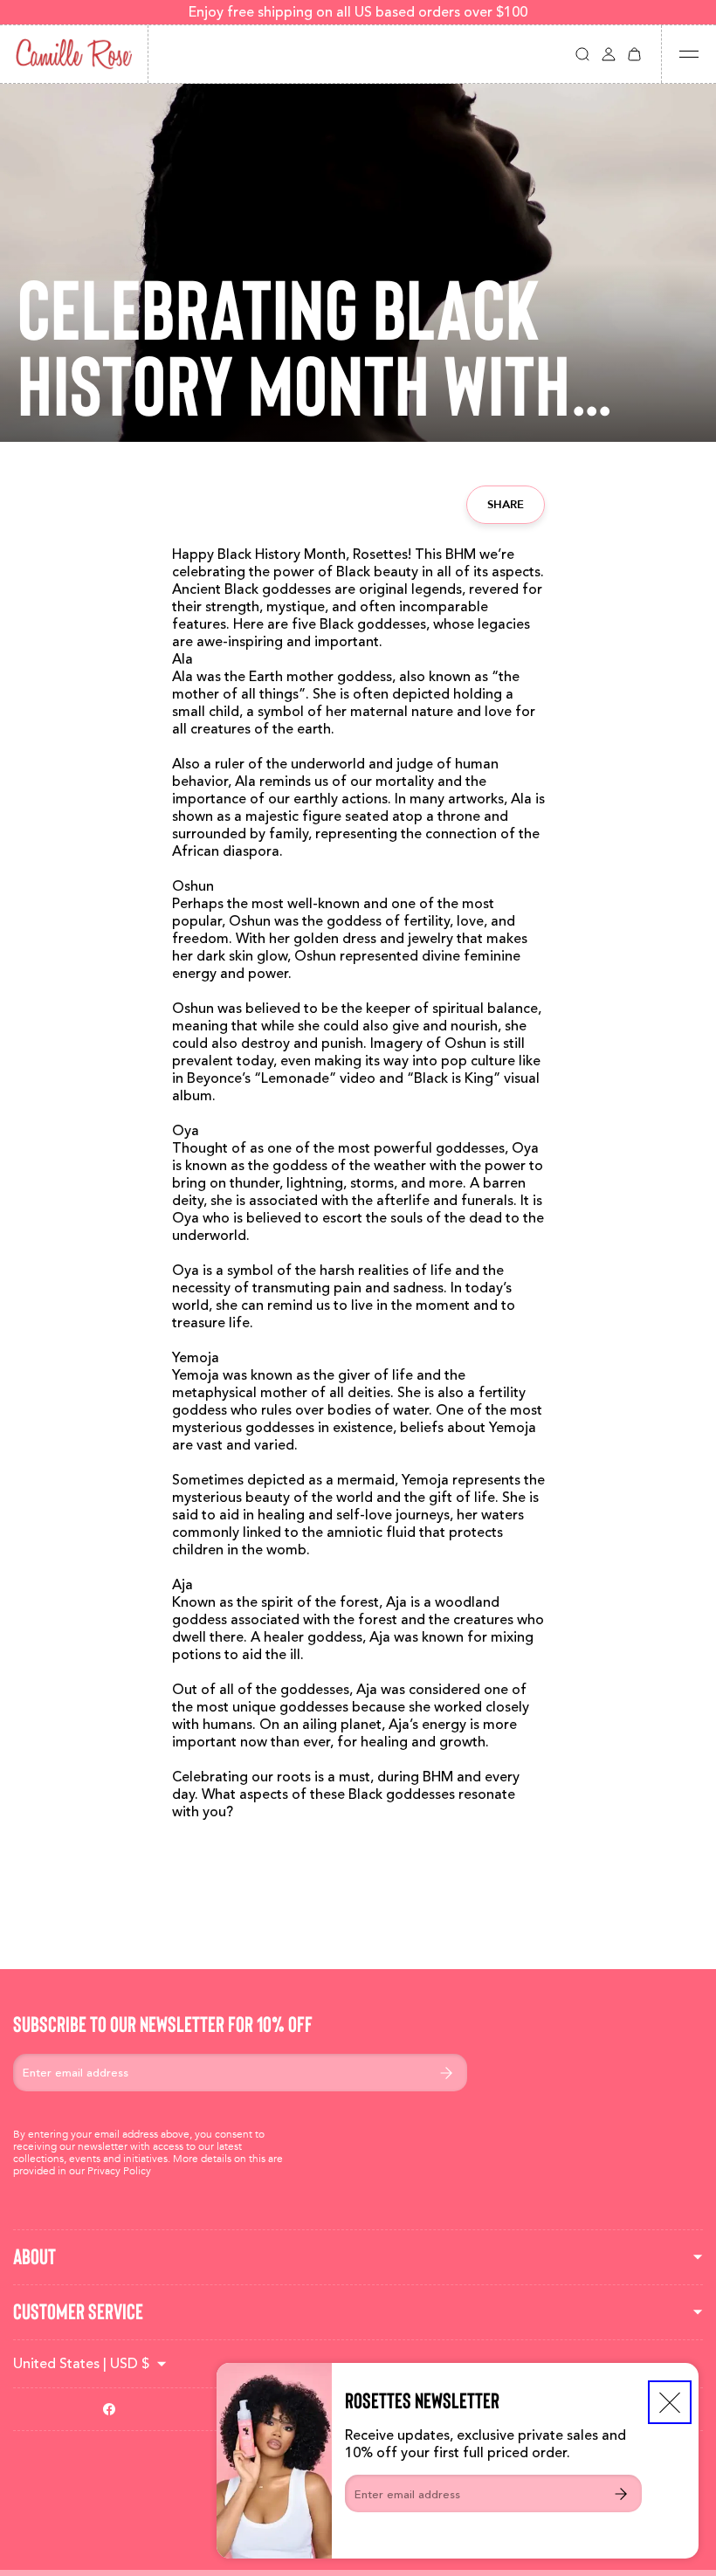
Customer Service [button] (78, 2312)
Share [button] (506, 504)
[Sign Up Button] (621, 2493)
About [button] (34, 2257)
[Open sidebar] (689, 54)
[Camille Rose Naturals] (74, 54)
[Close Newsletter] (670, 2402)
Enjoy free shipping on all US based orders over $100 (358, 12)
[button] (582, 54)
